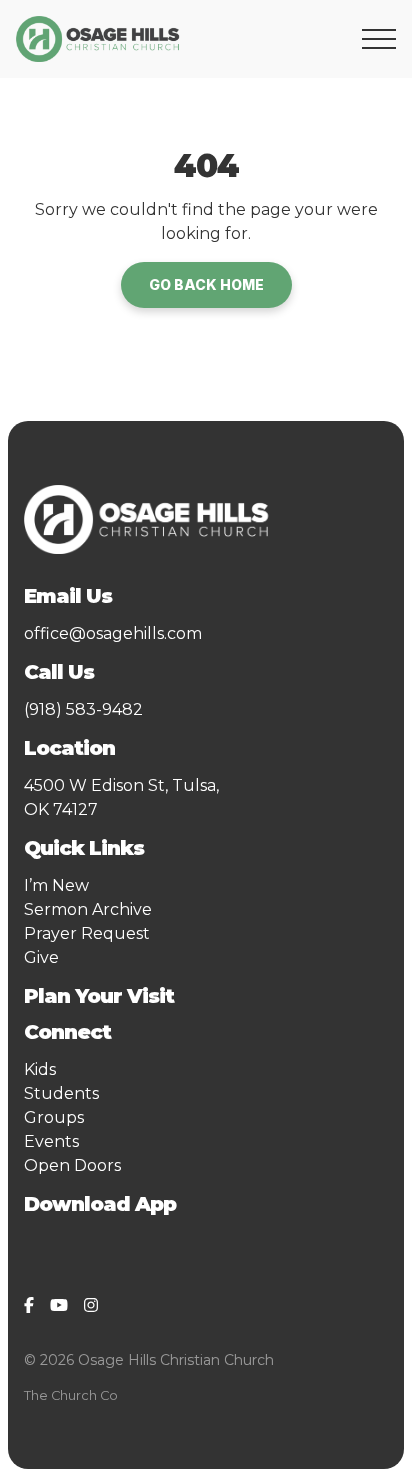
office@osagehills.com (113, 633)
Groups (54, 1117)
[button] (379, 39)
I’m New (56, 885)
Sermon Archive (88, 909)
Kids (40, 1069)
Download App (100, 1204)
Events (51, 1141)
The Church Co (71, 1395)
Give (41, 957)
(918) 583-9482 (83, 709)
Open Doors (72, 1165)
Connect (72, 1032)
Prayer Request (87, 933)
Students (61, 1093)
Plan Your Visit (99, 996)
